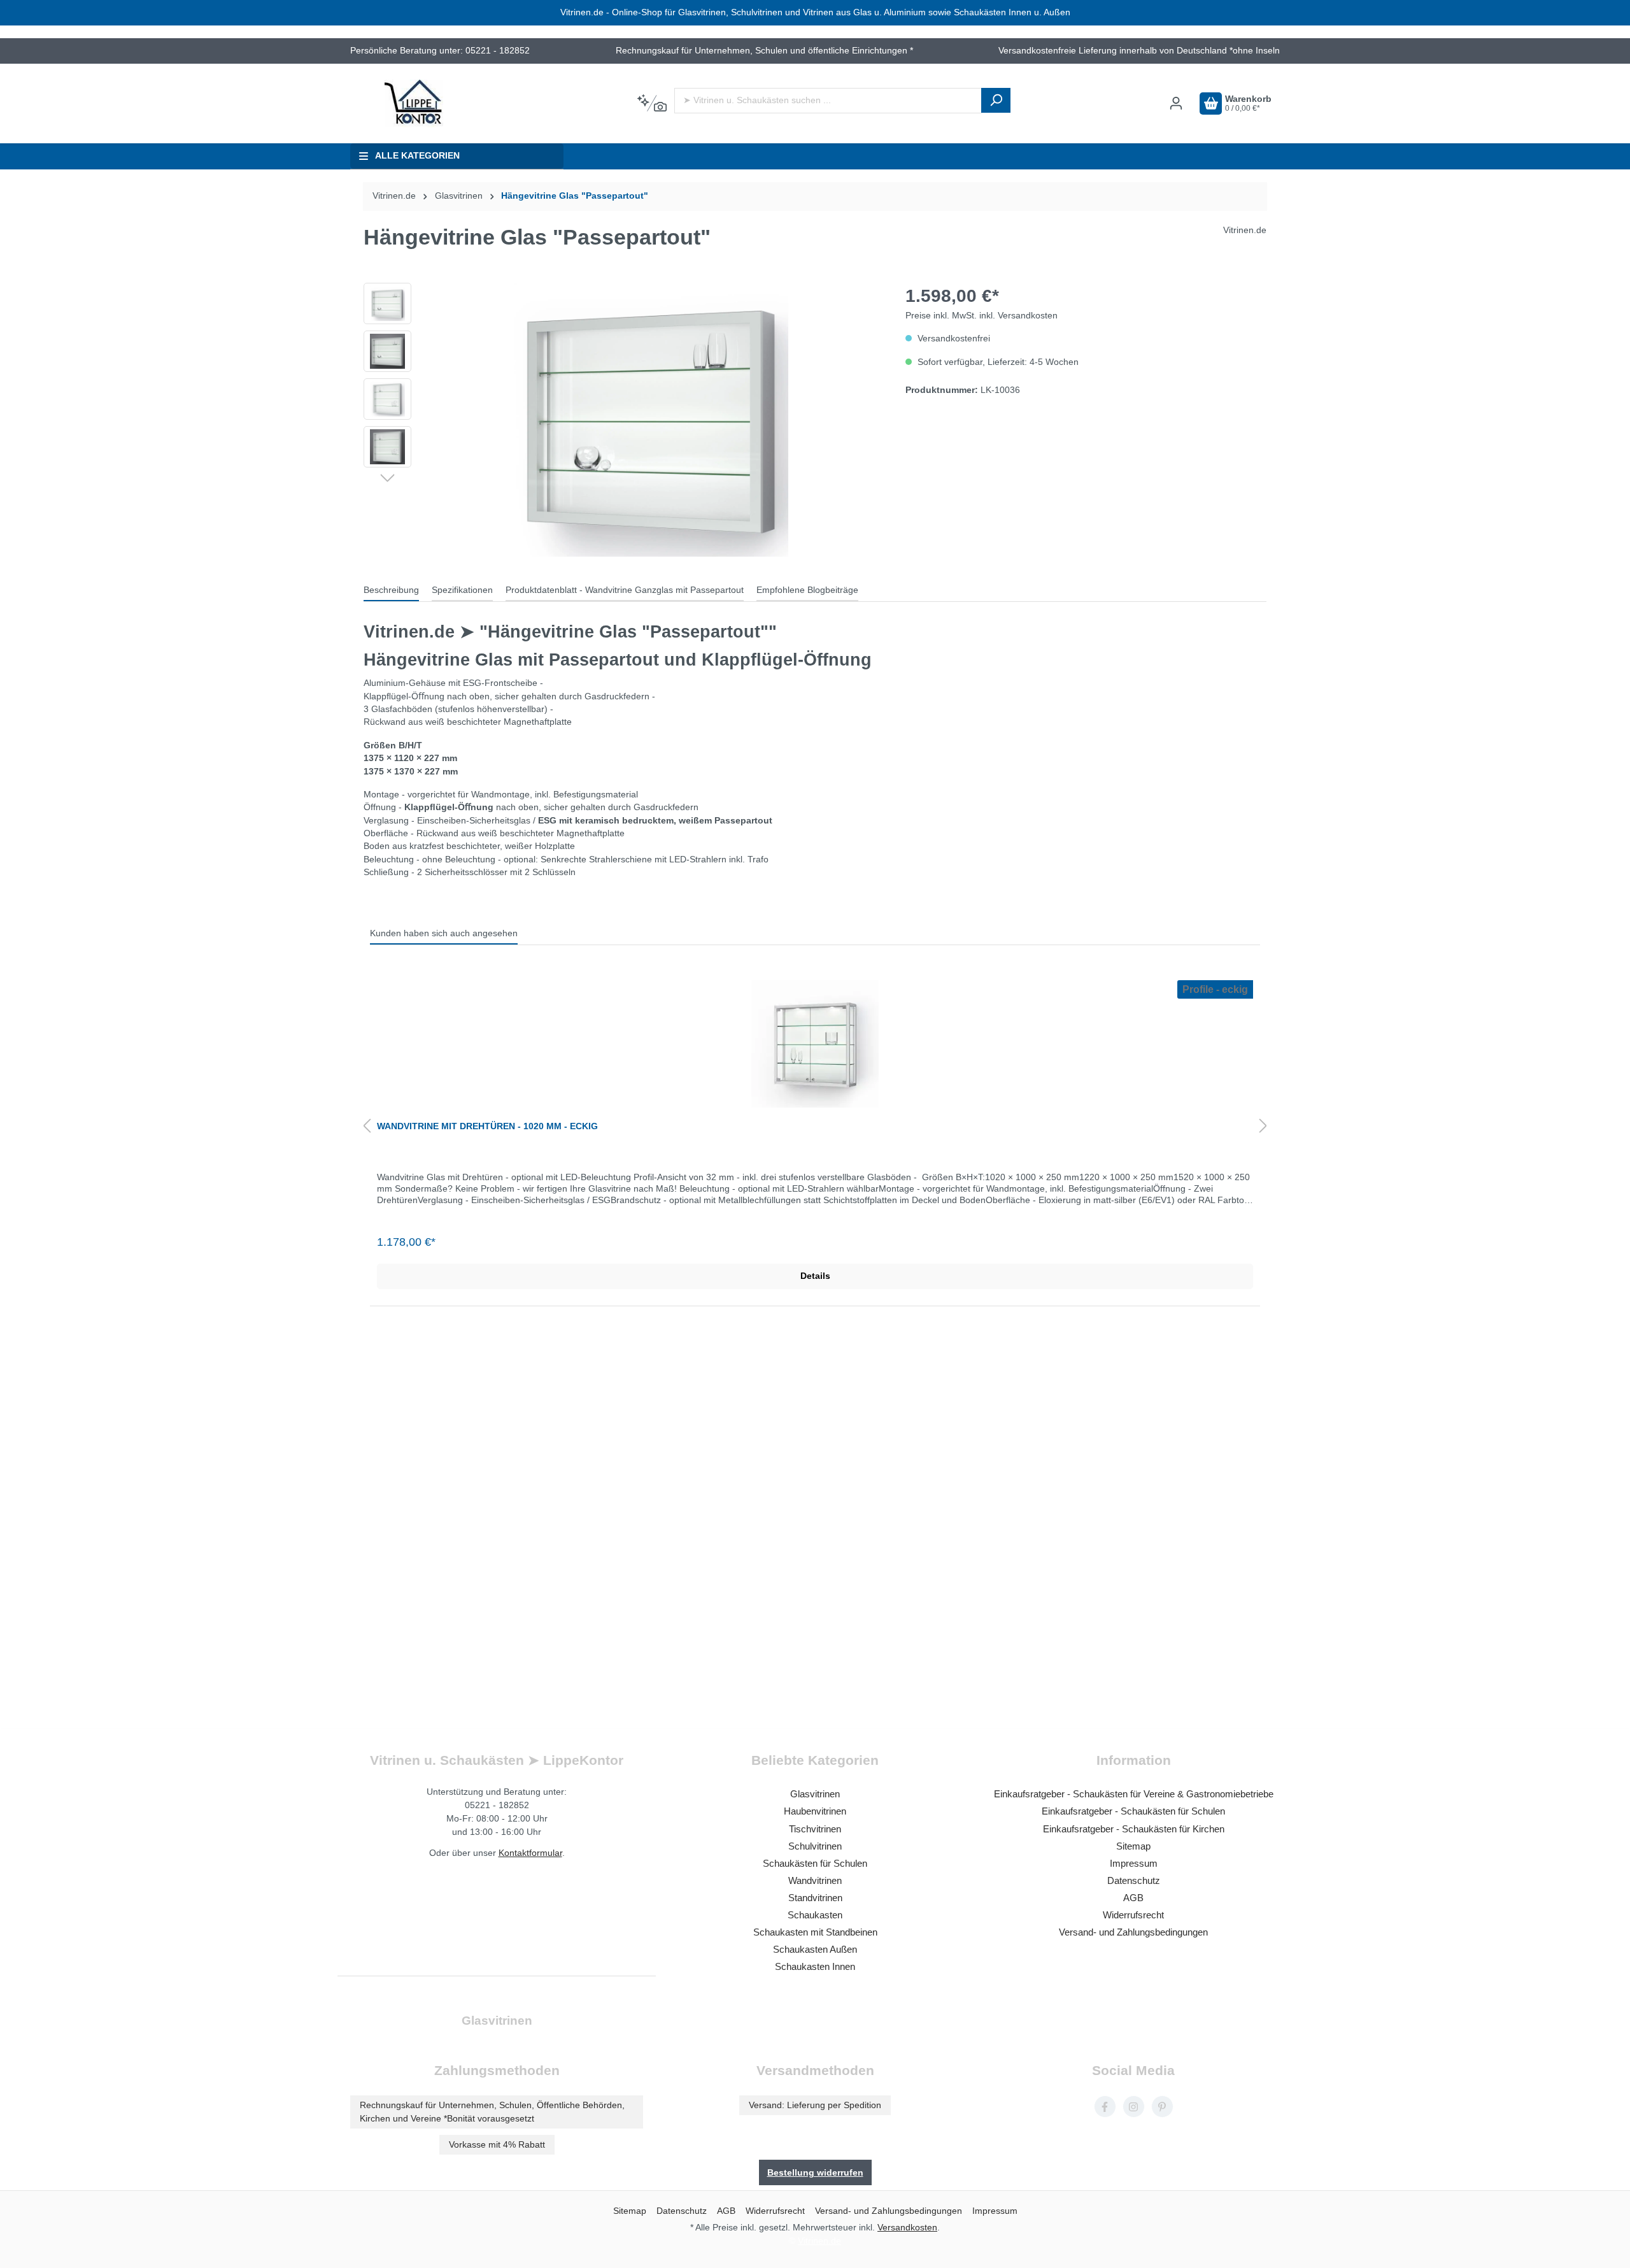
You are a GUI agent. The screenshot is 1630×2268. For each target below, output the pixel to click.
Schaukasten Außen (815, 1949)
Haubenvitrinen (815, 1811)
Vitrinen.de (394, 196)
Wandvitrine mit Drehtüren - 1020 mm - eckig (487, 1126)
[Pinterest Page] (1162, 2107)
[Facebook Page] (1105, 2107)
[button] (387, 477)
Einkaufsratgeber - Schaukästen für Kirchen (1134, 1829)
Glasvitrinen (815, 1794)
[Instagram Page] (1134, 2107)
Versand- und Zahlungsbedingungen (1133, 1932)
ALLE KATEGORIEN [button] (417, 156)
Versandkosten (907, 2227)
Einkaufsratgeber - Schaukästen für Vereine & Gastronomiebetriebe (1134, 1794)
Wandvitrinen (815, 1880)
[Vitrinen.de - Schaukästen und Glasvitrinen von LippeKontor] (414, 103)
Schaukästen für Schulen (815, 1863)
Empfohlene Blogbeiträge (807, 590)
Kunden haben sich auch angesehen (444, 933)
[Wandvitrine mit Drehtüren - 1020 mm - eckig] (815, 1044)
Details (815, 1276)
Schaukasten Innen (815, 1966)
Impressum (1134, 1863)
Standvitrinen (815, 1898)
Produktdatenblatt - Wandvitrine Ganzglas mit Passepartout (625, 590)
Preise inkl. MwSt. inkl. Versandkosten (982, 316)
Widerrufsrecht (1133, 1915)
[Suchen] (996, 100)
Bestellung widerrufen (815, 2172)
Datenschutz (1134, 1880)
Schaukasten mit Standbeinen (815, 1932)
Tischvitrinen (815, 1829)
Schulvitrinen (815, 1846)
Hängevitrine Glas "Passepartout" (575, 196)
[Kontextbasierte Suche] (652, 104)
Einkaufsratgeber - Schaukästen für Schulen (1133, 1811)
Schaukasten (815, 1915)
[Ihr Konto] (1176, 103)
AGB (1133, 1898)
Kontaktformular (530, 1853)
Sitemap (1133, 1846)
